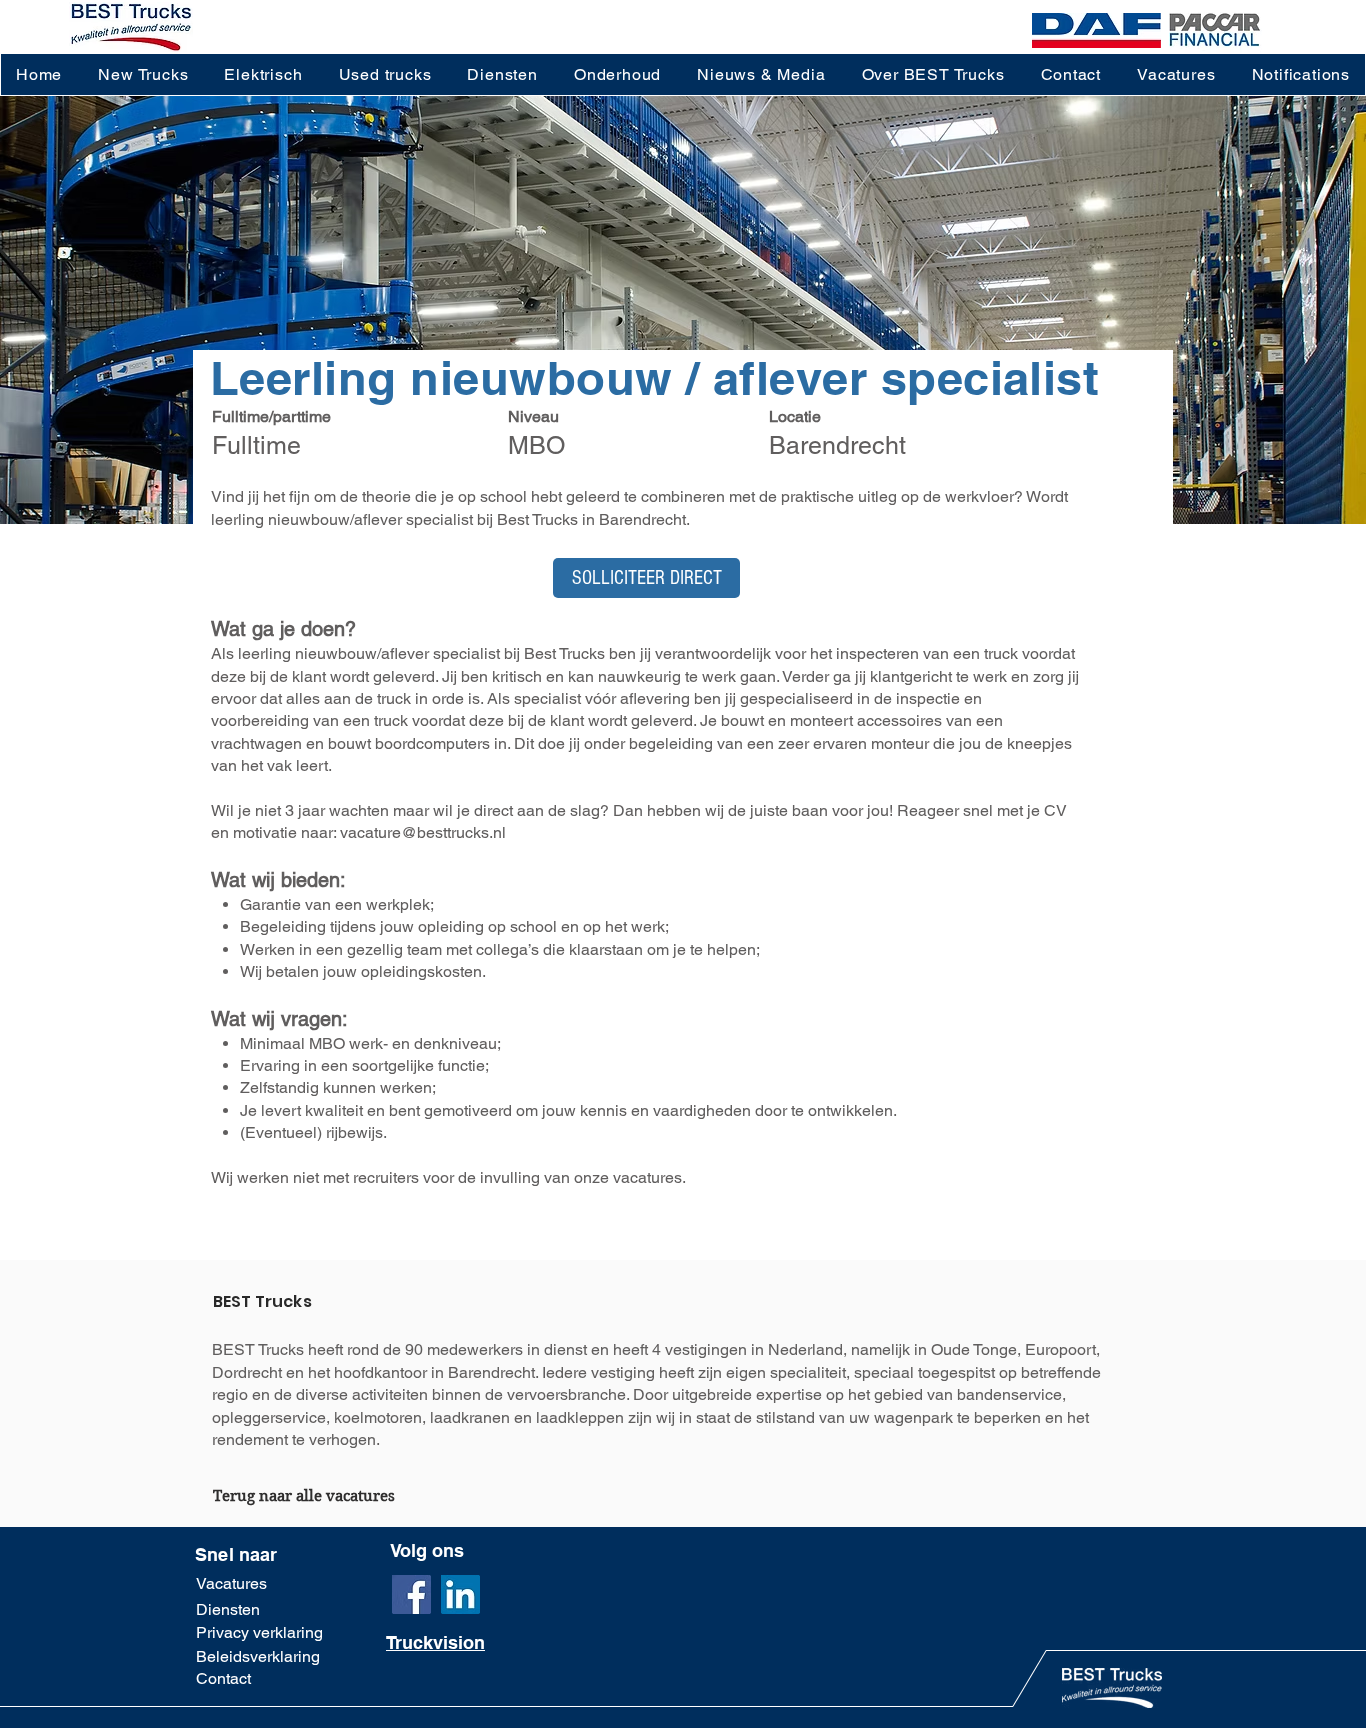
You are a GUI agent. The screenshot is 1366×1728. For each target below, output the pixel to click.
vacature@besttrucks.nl (423, 832)
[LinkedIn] (460, 1594)
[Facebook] (411, 1594)
